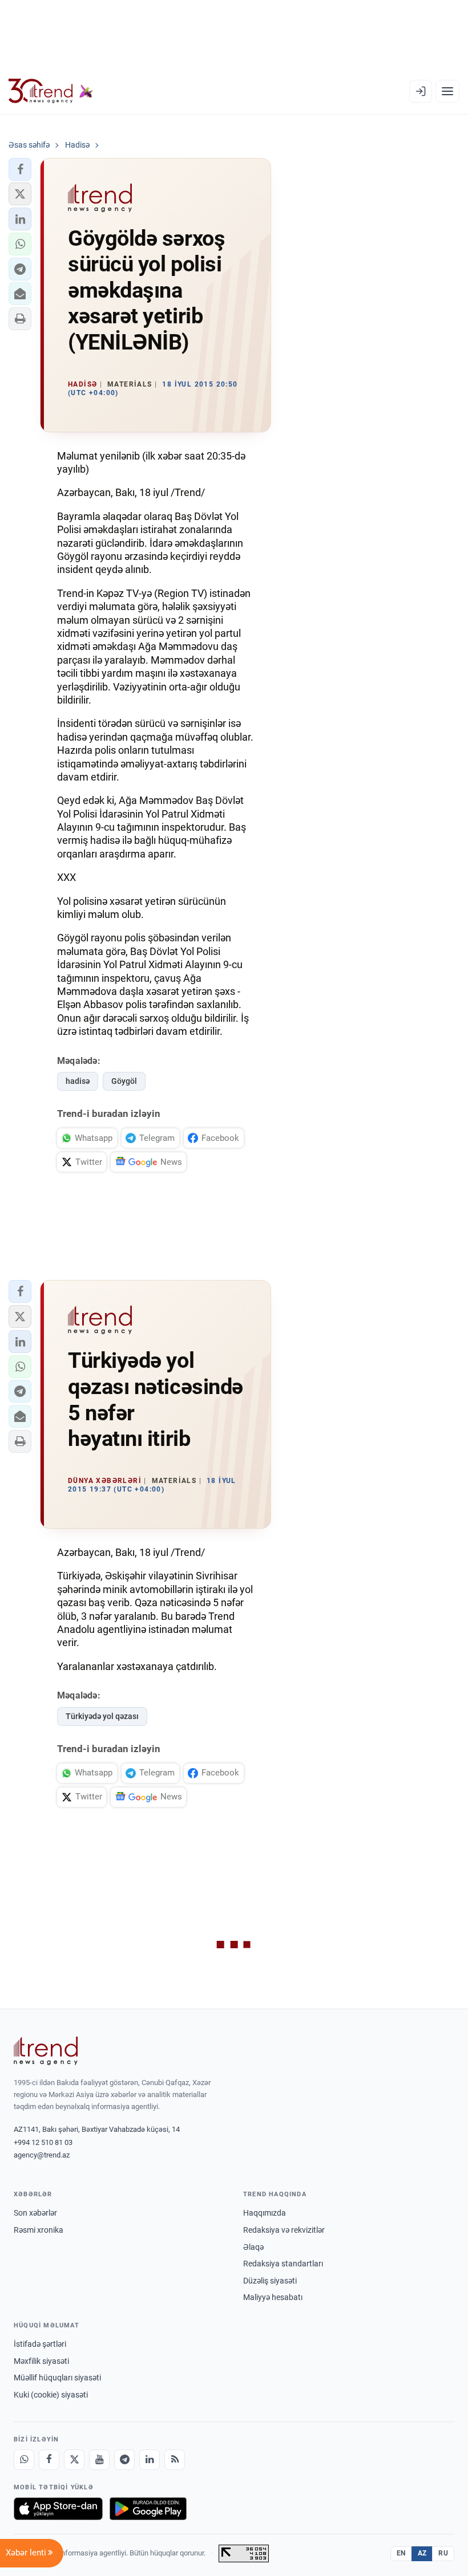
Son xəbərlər (35, 2213)
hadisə (78, 1081)
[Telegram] (124, 2460)
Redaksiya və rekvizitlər (284, 2230)
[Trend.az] (51, 91)
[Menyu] (447, 91)
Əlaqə (253, 2247)
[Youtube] (99, 2460)
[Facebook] (49, 2460)
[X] (74, 2460)
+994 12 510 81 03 (43, 2142)
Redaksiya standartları (283, 2264)
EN (401, 2553)
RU (443, 2553)
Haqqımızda (265, 2213)
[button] (20, 169)
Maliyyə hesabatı (273, 2297)
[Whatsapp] (24, 2460)
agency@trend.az (42, 2155)
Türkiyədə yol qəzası (102, 1716)
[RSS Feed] (175, 2460)
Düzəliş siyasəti (270, 2281)
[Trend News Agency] (46, 2051)
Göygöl (124, 1081)
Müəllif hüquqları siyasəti (57, 2378)
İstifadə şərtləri (40, 2344)
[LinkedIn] (150, 2460)
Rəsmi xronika (39, 2230)
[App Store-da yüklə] (58, 2509)
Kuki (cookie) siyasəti (51, 2395)
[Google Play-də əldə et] (148, 2509)
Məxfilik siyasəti (41, 2361)
